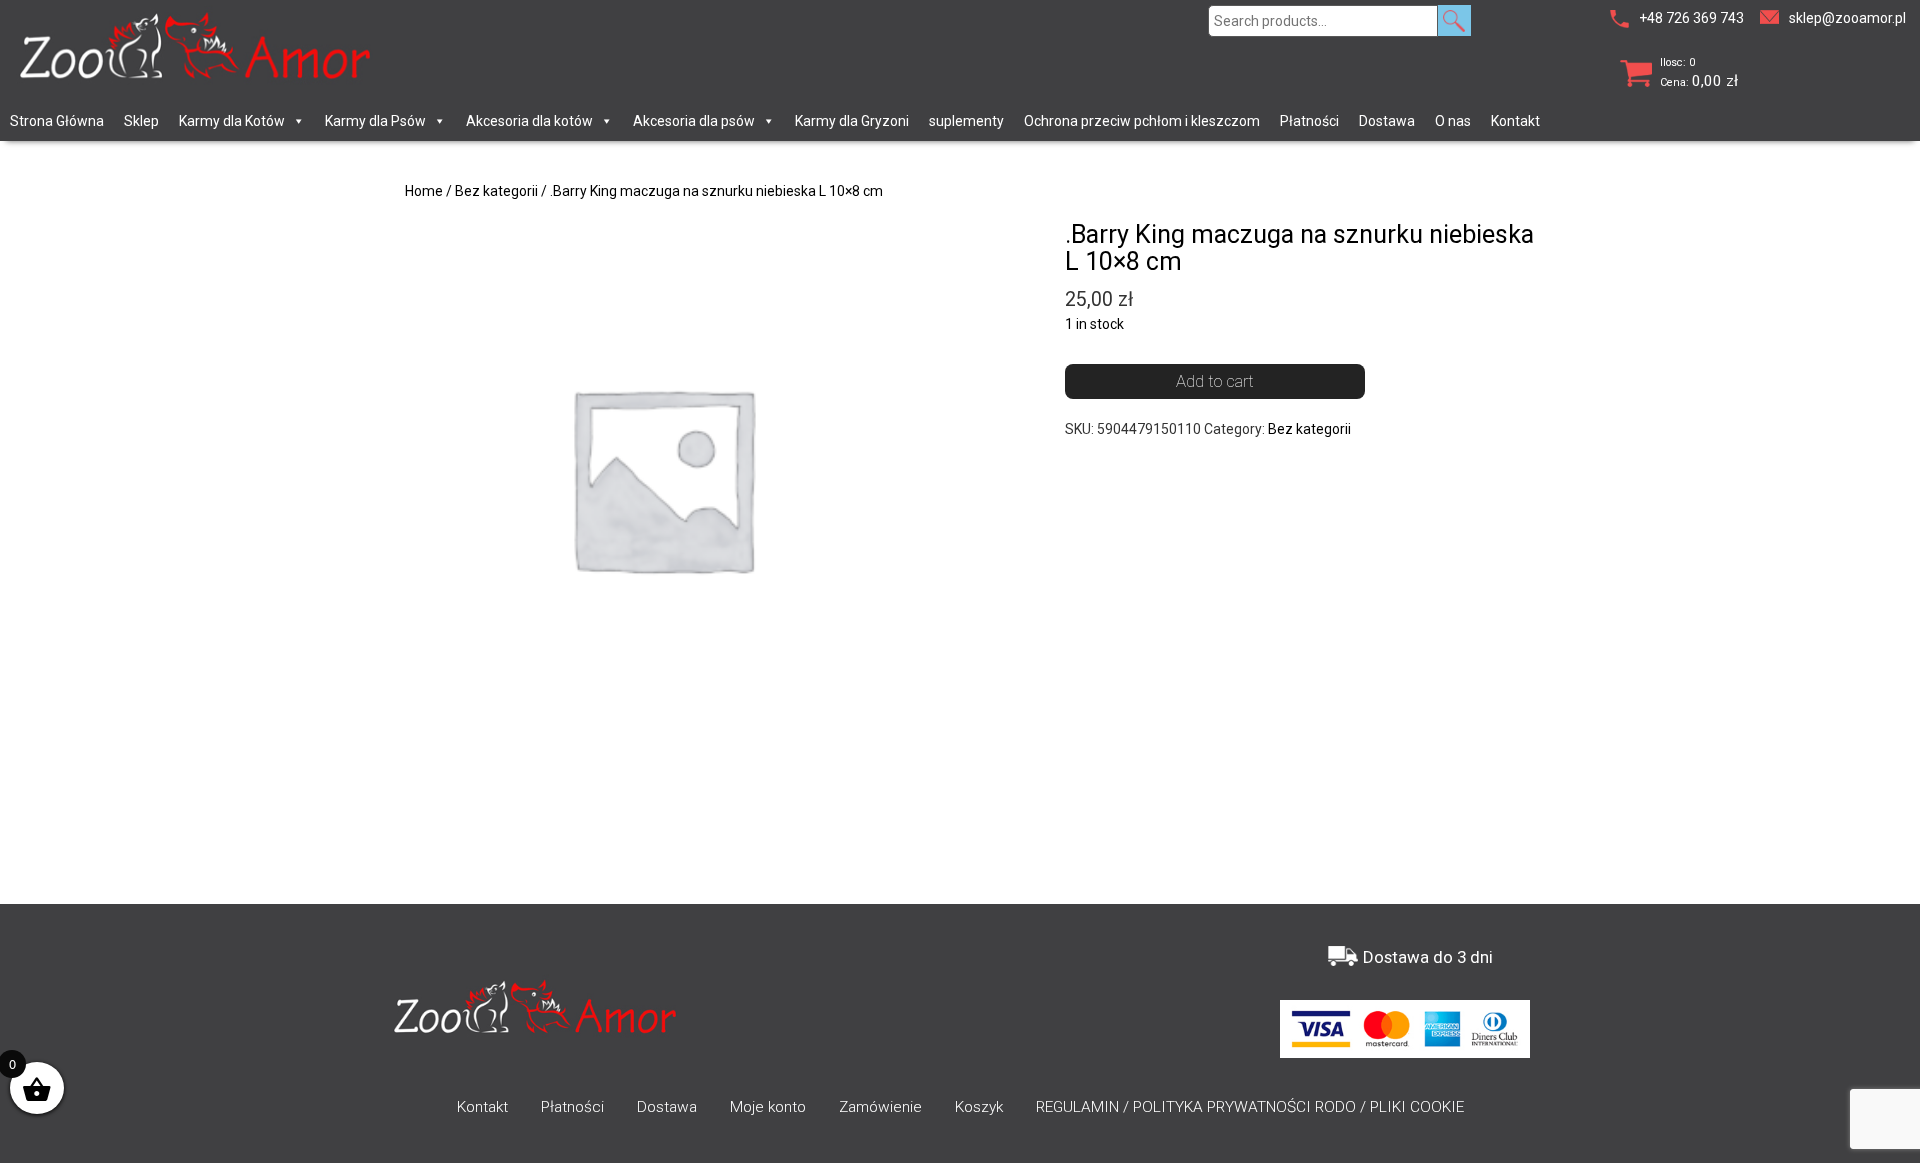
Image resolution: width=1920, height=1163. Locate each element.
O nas (1453, 121)
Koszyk (979, 1107)
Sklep (141, 121)
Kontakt (1515, 121)
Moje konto (768, 1107)
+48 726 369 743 (1691, 18)
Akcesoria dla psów (694, 121)
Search (1454, 20)
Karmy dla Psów (375, 121)
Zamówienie (880, 1107)
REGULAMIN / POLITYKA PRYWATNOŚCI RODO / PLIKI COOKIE (1250, 1107)
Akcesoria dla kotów (529, 121)
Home (424, 191)
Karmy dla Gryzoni (852, 121)
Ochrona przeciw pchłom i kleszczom (1142, 121)
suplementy (966, 121)
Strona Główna (57, 121)
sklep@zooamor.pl (1847, 18)
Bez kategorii (496, 191)
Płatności (1309, 121)
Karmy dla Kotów (232, 121)
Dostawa (1387, 121)
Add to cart (1215, 381)
